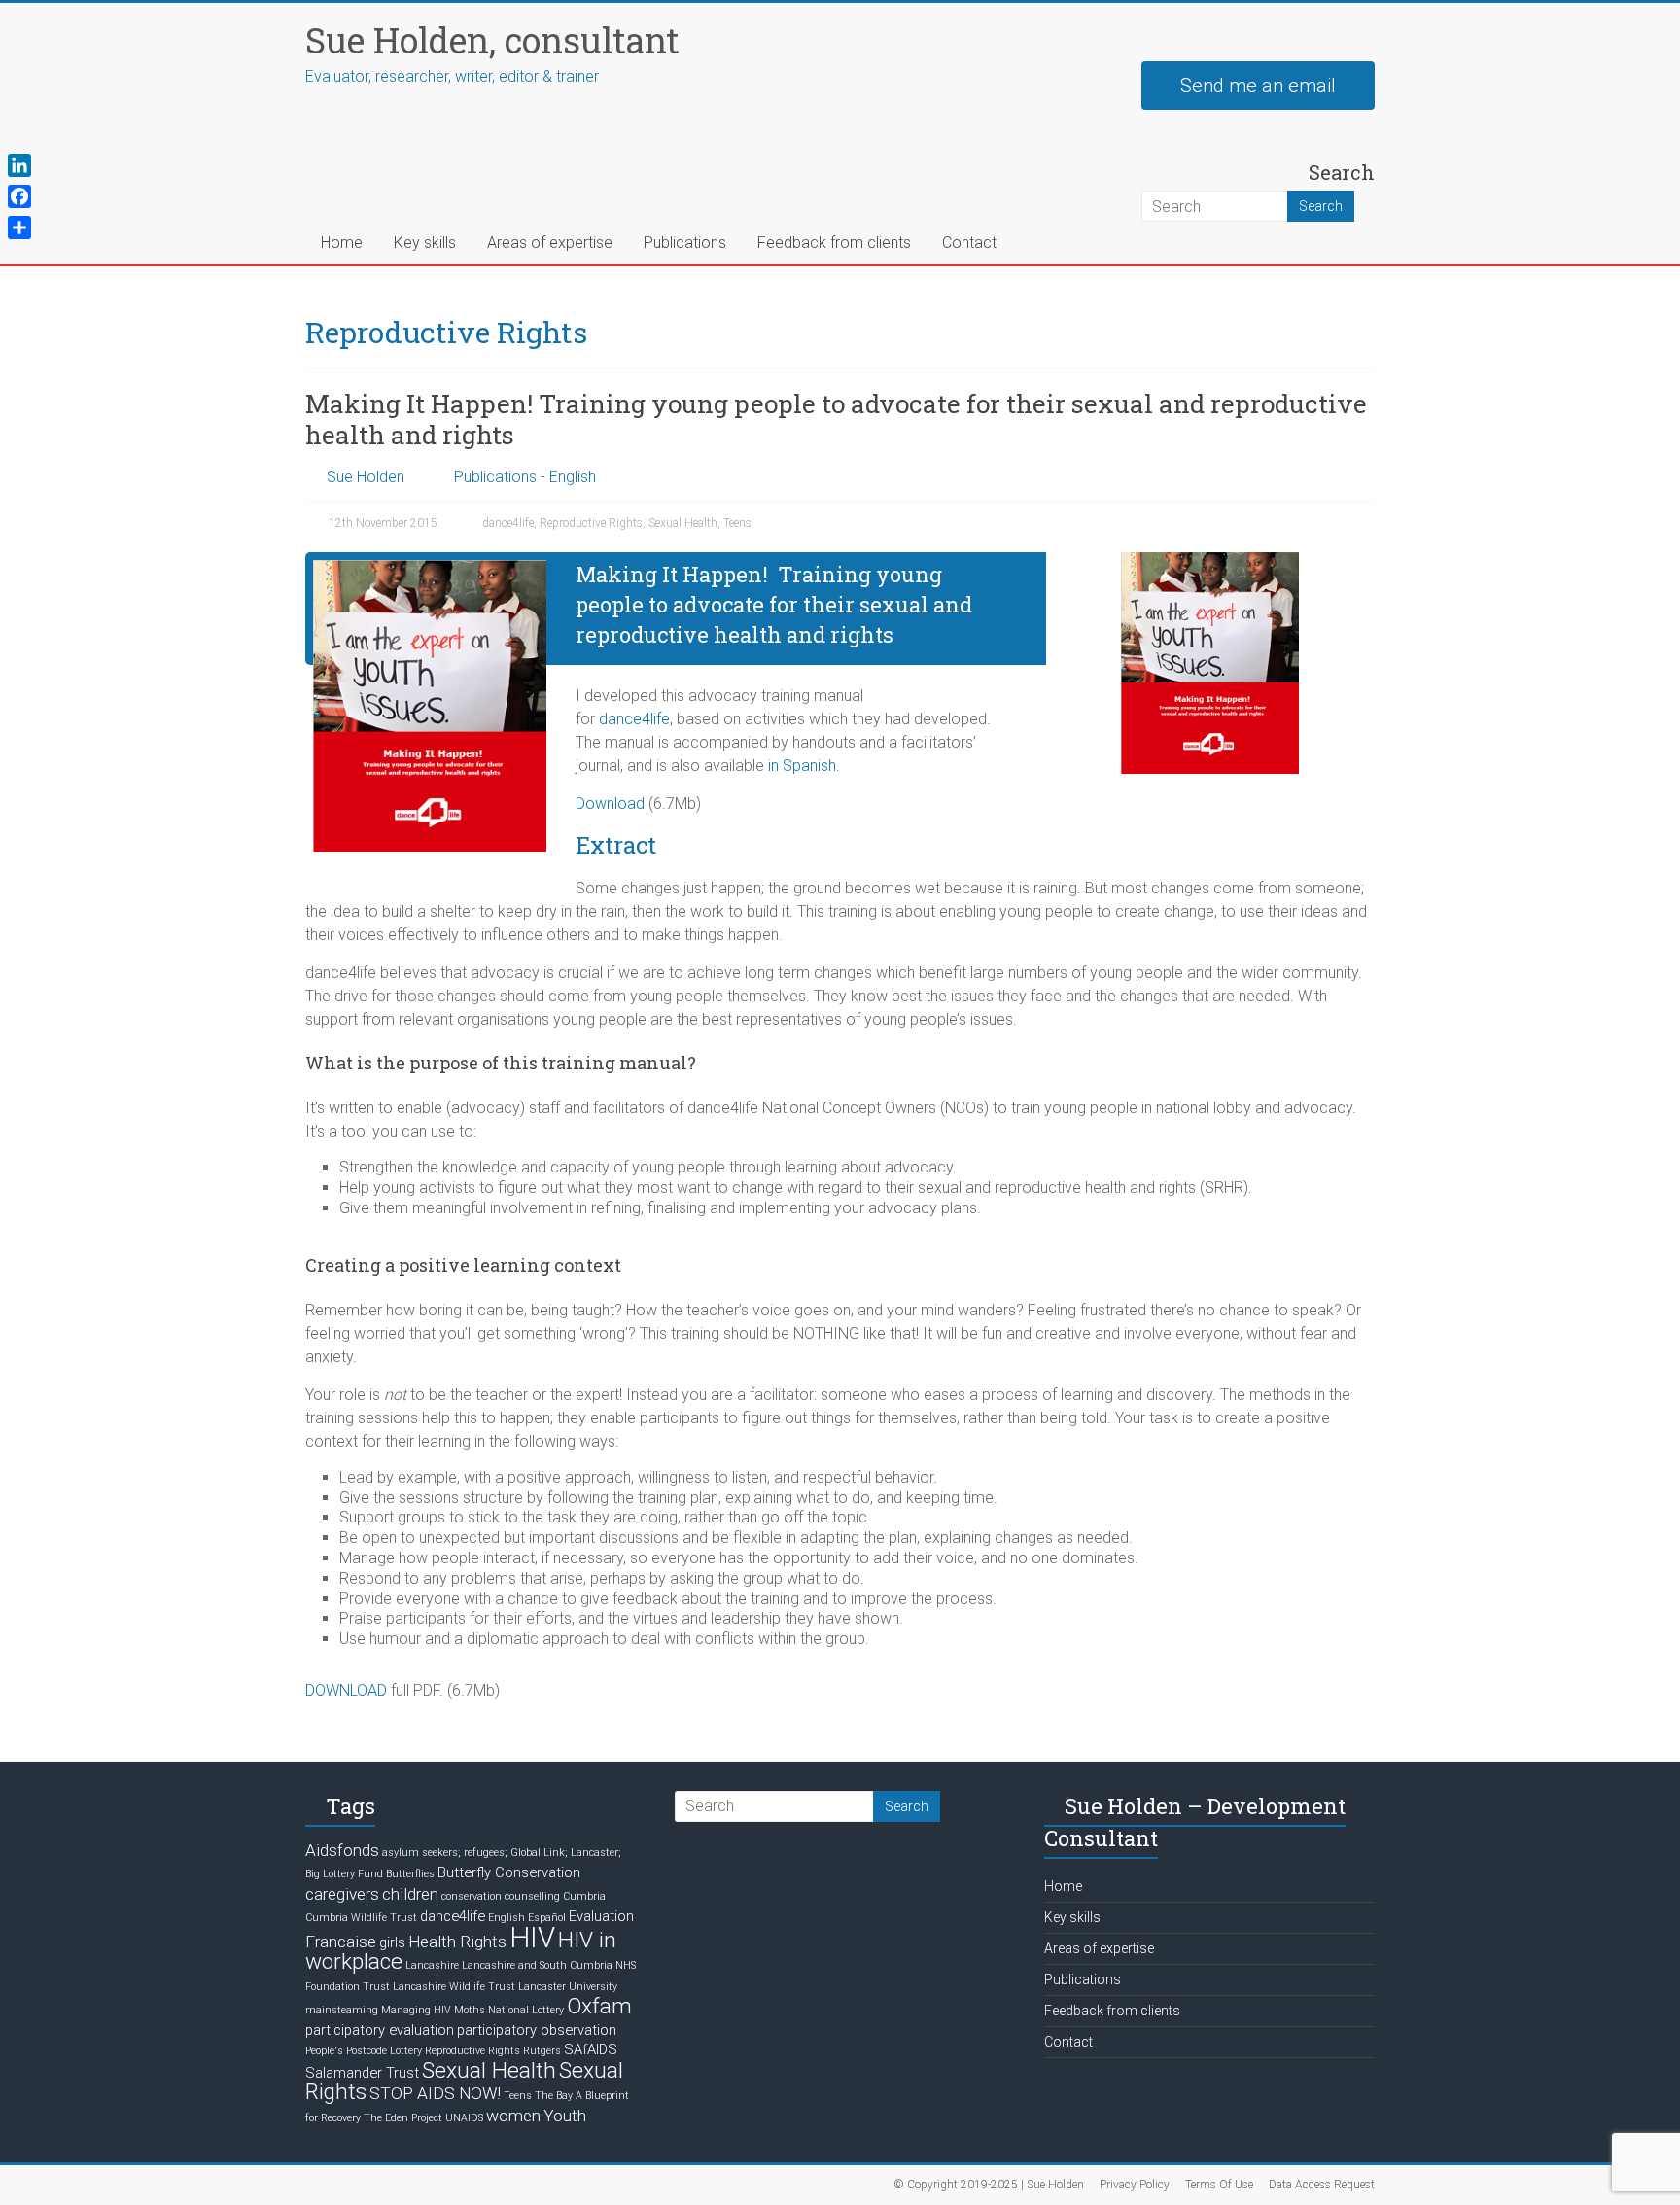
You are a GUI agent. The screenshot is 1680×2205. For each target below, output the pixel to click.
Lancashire (432, 1965)
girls (392, 1942)
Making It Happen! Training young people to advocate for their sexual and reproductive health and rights (836, 419)
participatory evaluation (380, 2030)
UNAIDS (464, 2118)
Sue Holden (366, 477)
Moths (470, 2010)
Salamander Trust (362, 2073)
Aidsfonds (342, 1850)
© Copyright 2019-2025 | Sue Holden (989, 2185)
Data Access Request (1322, 2185)
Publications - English (525, 477)
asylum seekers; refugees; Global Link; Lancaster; (502, 1853)
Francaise (341, 1942)
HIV (532, 1938)
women (513, 2116)
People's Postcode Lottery (364, 2051)
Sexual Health (683, 523)
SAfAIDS (591, 2049)
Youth (565, 2116)
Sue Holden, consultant (492, 40)
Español (547, 1918)
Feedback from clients (834, 243)
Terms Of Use (1219, 2185)
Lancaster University (568, 1987)
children (410, 1894)
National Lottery (526, 2010)
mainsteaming (342, 2010)
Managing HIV (416, 2010)
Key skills (425, 243)
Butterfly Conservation (509, 1872)
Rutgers (542, 2051)
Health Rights (457, 1942)
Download (610, 804)
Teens (737, 523)
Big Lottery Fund (344, 1874)
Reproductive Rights (591, 523)
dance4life (508, 523)
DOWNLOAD (346, 1690)
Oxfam (599, 2006)
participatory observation (537, 2030)
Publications (685, 243)
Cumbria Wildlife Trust (361, 1918)
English (507, 1918)
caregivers (342, 1894)
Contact (969, 243)
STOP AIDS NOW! (435, 2093)
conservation (472, 1896)
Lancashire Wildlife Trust (454, 1987)
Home (342, 243)
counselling (532, 1896)
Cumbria (584, 1896)
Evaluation (601, 1916)
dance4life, (636, 719)
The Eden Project (403, 2118)
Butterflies (410, 1874)
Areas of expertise (550, 243)
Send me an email (1258, 86)
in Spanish (802, 766)
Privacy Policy (1135, 2185)
